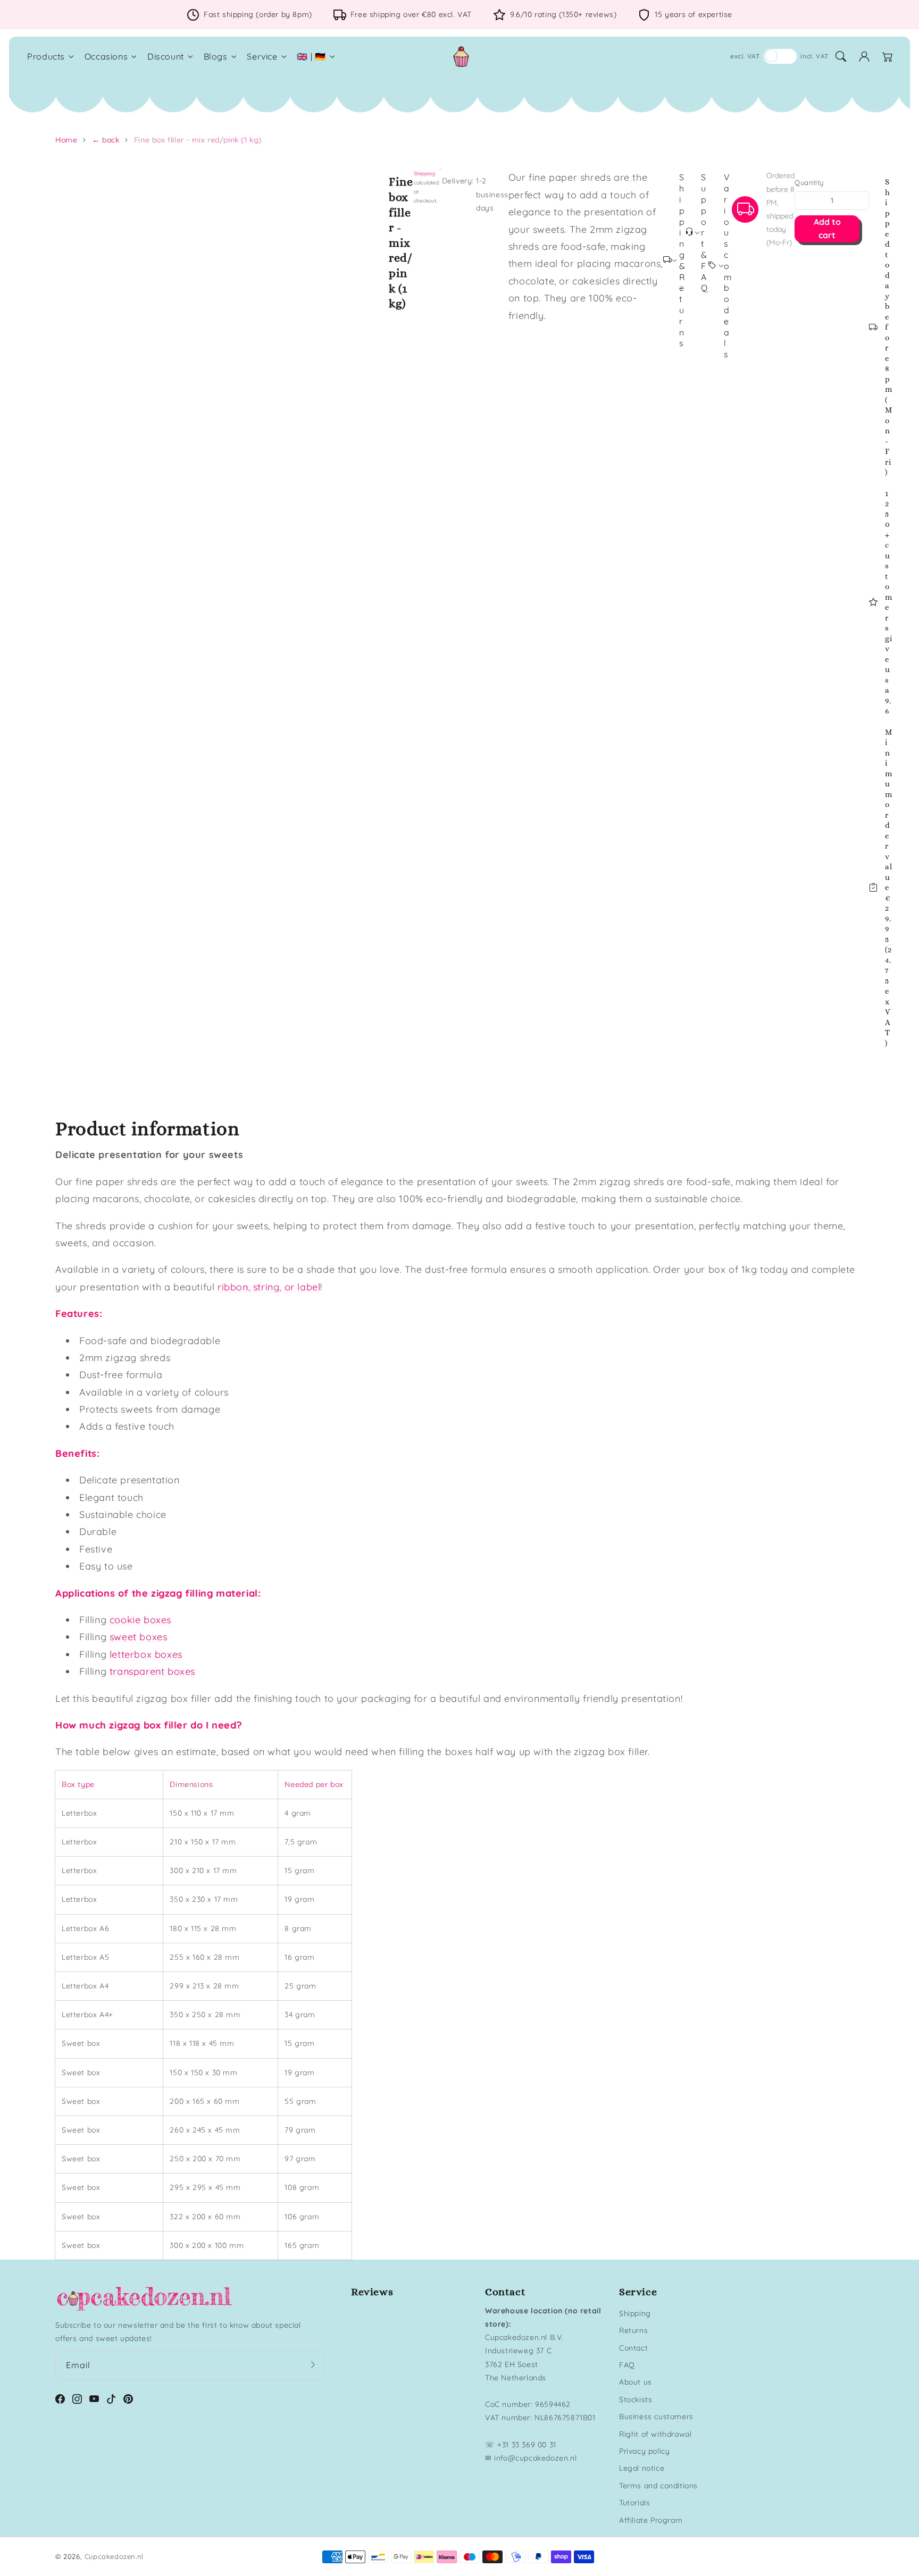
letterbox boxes (146, 1654)
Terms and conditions (658, 2486)
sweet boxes (139, 1637)
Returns (633, 2330)
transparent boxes (152, 1671)
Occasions (106, 56)
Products (46, 56)
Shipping (424, 174)
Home (66, 140)
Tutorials (634, 2503)
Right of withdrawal (655, 2434)
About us (636, 2382)
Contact (633, 2348)
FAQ (627, 2365)
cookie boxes (140, 1620)
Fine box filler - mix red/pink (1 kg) (198, 140)
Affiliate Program (651, 2520)
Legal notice (642, 2468)
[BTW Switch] (780, 56)
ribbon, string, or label (269, 1287)
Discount (166, 56)
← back (106, 140)
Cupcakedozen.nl (114, 2556)
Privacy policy (644, 2451)
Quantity (809, 182)
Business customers (656, 2416)
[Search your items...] (841, 56)
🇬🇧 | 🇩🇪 (311, 56)
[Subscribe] (313, 2365)
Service (262, 56)
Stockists (636, 2399)
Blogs (216, 56)
